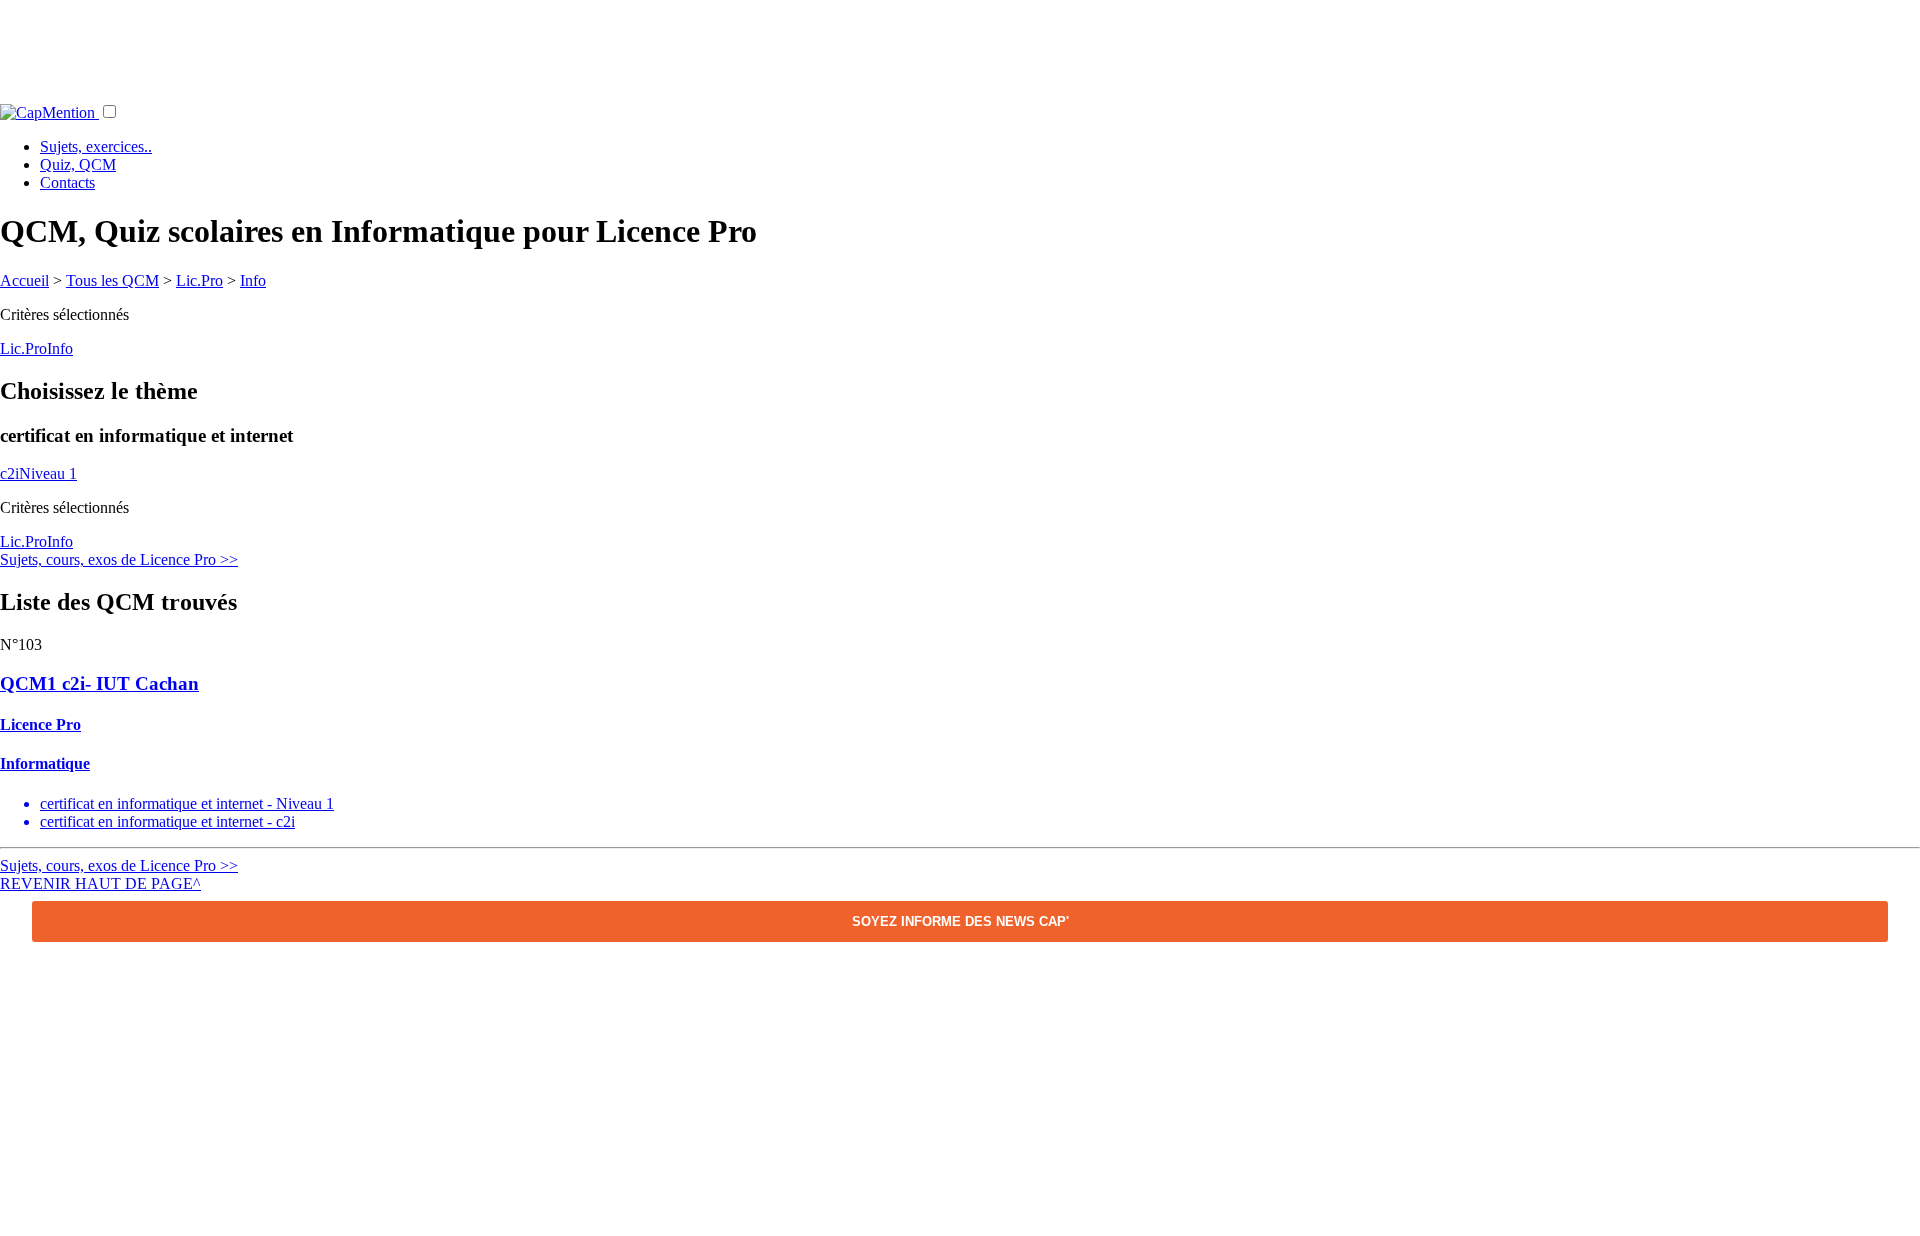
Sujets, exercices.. (96, 146)
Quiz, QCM (78, 164)
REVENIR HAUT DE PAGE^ (100, 883)
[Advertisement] (960, 45)
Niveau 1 (48, 473)
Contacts (67, 182)
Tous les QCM (112, 280)
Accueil (24, 280)
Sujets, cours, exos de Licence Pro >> (119, 559)
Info (253, 280)
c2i (9, 473)
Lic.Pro (199, 280)
